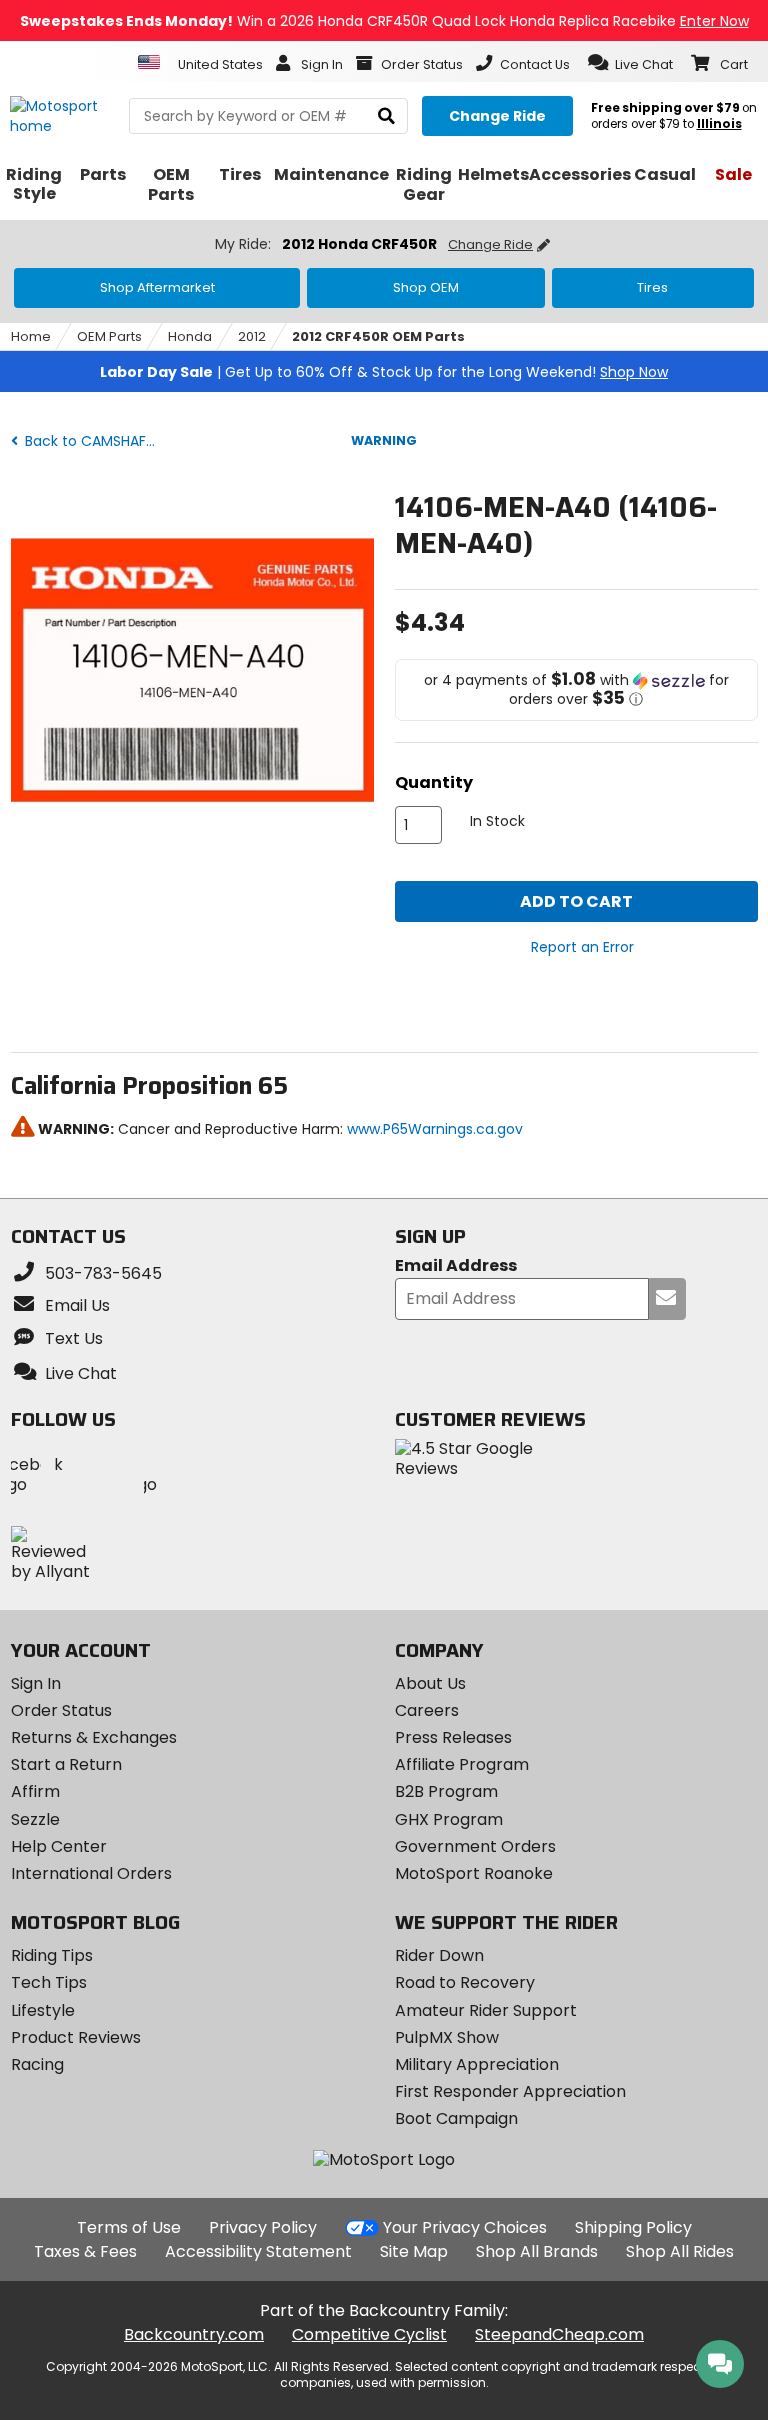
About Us (430, 1683)
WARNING (384, 440)
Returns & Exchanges (94, 1737)
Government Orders (475, 1846)
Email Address (456, 1266)
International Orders (91, 1873)
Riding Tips (52, 1955)
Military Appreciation (477, 2064)
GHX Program (449, 1819)
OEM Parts (109, 336)
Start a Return (66, 1764)
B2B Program (446, 1791)
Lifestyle (43, 2010)
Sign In (36, 1683)
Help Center (59, 1846)
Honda (190, 336)
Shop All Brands (537, 2251)
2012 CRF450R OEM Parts (378, 336)
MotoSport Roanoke (474, 1873)
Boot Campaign (456, 2118)
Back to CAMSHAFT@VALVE (94, 441)
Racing (37, 2064)
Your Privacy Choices (465, 2227)
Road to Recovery (465, 1982)
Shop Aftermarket (157, 287)
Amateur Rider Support (486, 2010)
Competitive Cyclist (369, 2334)
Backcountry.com (194, 2334)
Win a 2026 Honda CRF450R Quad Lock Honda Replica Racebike (384, 21)
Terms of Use (129, 2227)
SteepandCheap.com (559, 2334)
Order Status (61, 1710)
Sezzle (35, 1819)
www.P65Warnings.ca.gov (435, 1129)
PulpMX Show (447, 2037)
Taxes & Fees (85, 2251)
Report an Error (582, 947)
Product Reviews (76, 2037)
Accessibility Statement (258, 2251)
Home (31, 336)
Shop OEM (426, 287)
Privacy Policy (263, 2227)
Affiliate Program (462, 1764)
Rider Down (439, 1955)
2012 (252, 336)
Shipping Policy (633, 2227)
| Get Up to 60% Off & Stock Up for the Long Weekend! (384, 372)
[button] (630, 63)
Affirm (35, 1791)
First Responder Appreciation (510, 2091)
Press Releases (453, 1737)
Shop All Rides (680, 2251)
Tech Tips (49, 1982)
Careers (427, 1710)
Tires (652, 287)
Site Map (414, 2251)
